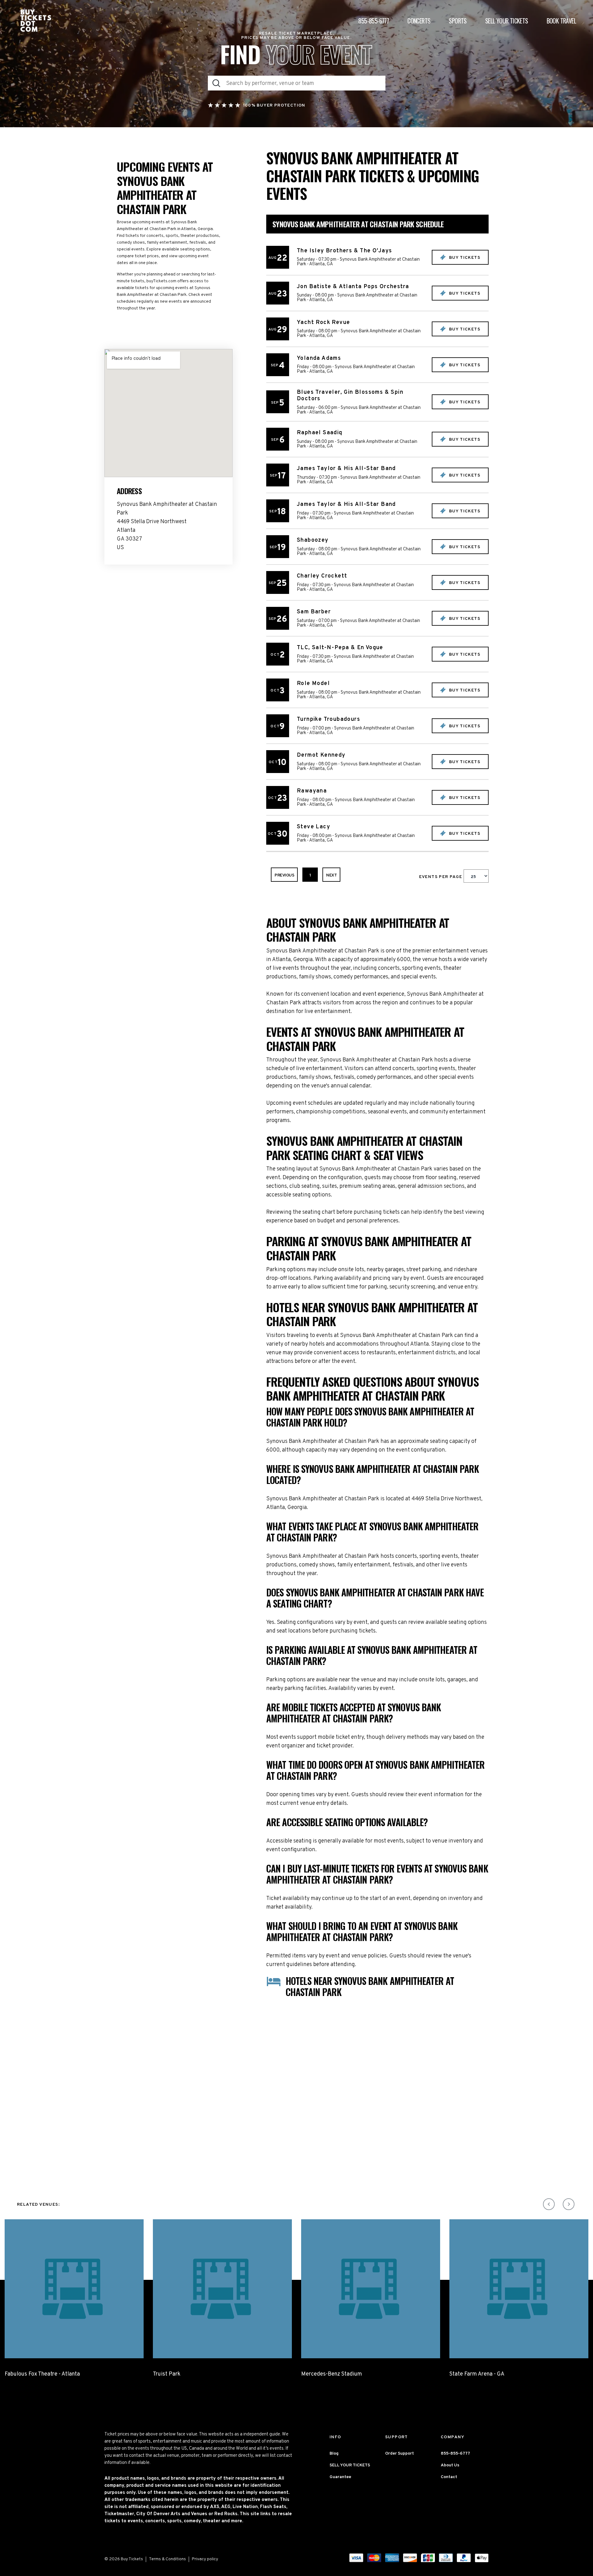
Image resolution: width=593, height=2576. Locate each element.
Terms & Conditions (167, 2559)
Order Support (400, 2454)
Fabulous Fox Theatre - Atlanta (42, 2374)
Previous (284, 875)
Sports (458, 21)
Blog (334, 2454)
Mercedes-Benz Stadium (332, 2374)
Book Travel (561, 21)
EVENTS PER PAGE (441, 877)
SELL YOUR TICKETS (350, 2465)
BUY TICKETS (464, 258)
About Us (450, 2465)
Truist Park (167, 2374)
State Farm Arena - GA (477, 2374)
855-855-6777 (374, 21)
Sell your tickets (507, 21)
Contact (449, 2477)
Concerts (419, 21)
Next (331, 875)
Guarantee (340, 2477)
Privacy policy (205, 2559)
